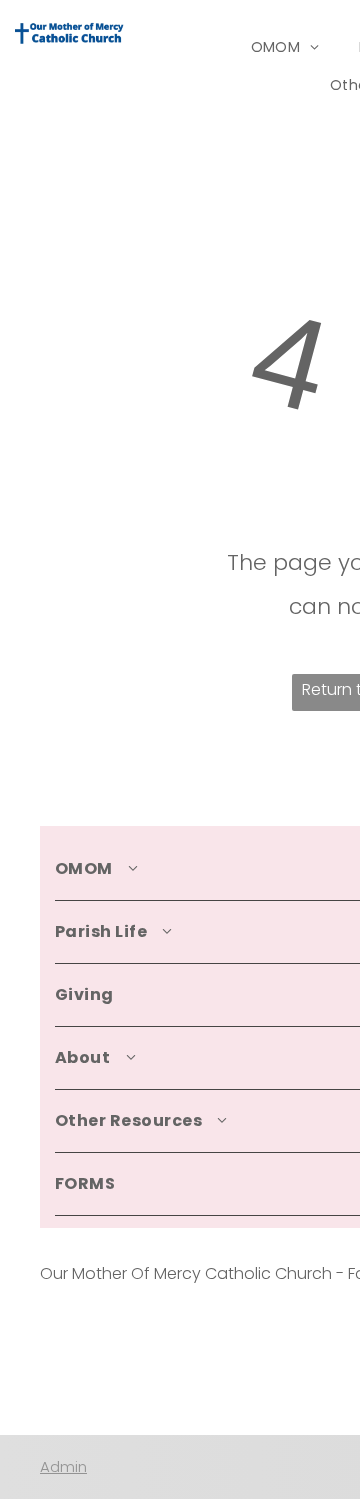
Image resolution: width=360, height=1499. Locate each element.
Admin (63, 1466)
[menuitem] (285, 47)
